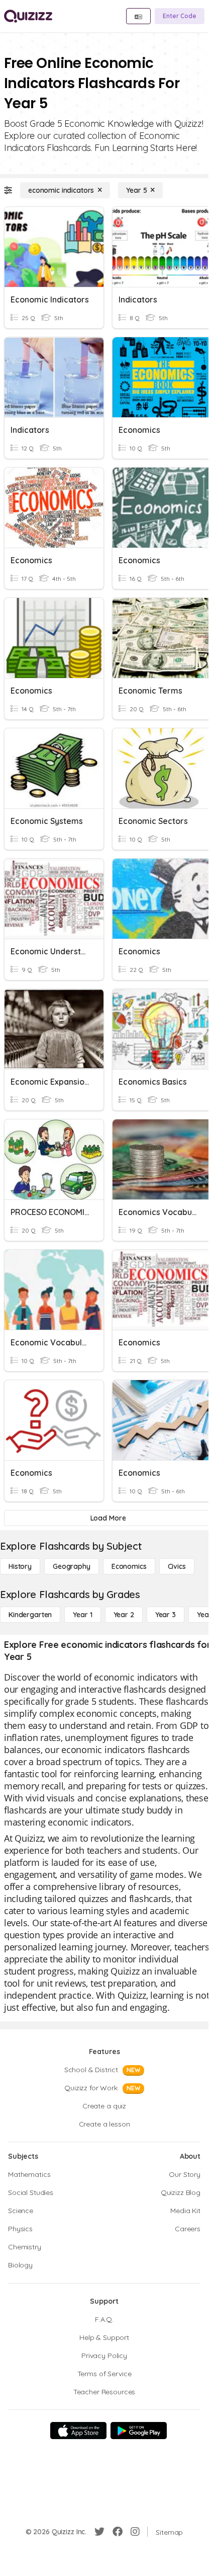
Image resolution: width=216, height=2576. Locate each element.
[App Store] (78, 2431)
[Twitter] (99, 2532)
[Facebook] (118, 2532)
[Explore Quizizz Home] (28, 16)
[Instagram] (135, 2532)
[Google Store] (139, 2431)
